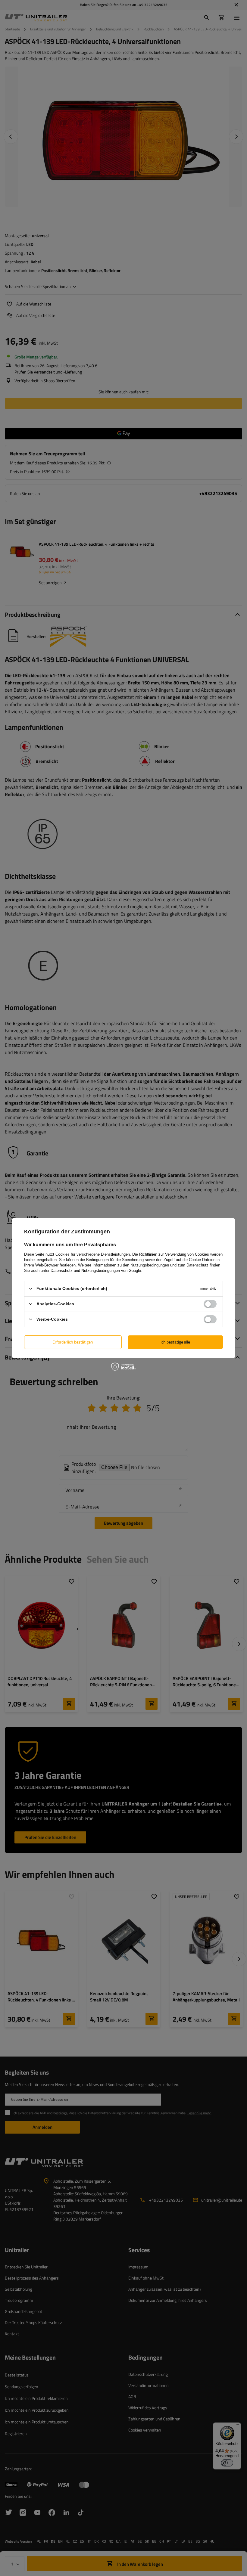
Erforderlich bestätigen (73, 1342)
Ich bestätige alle (175, 1342)
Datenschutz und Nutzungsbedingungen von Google (96, 1270)
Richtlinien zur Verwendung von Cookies (174, 1254)
